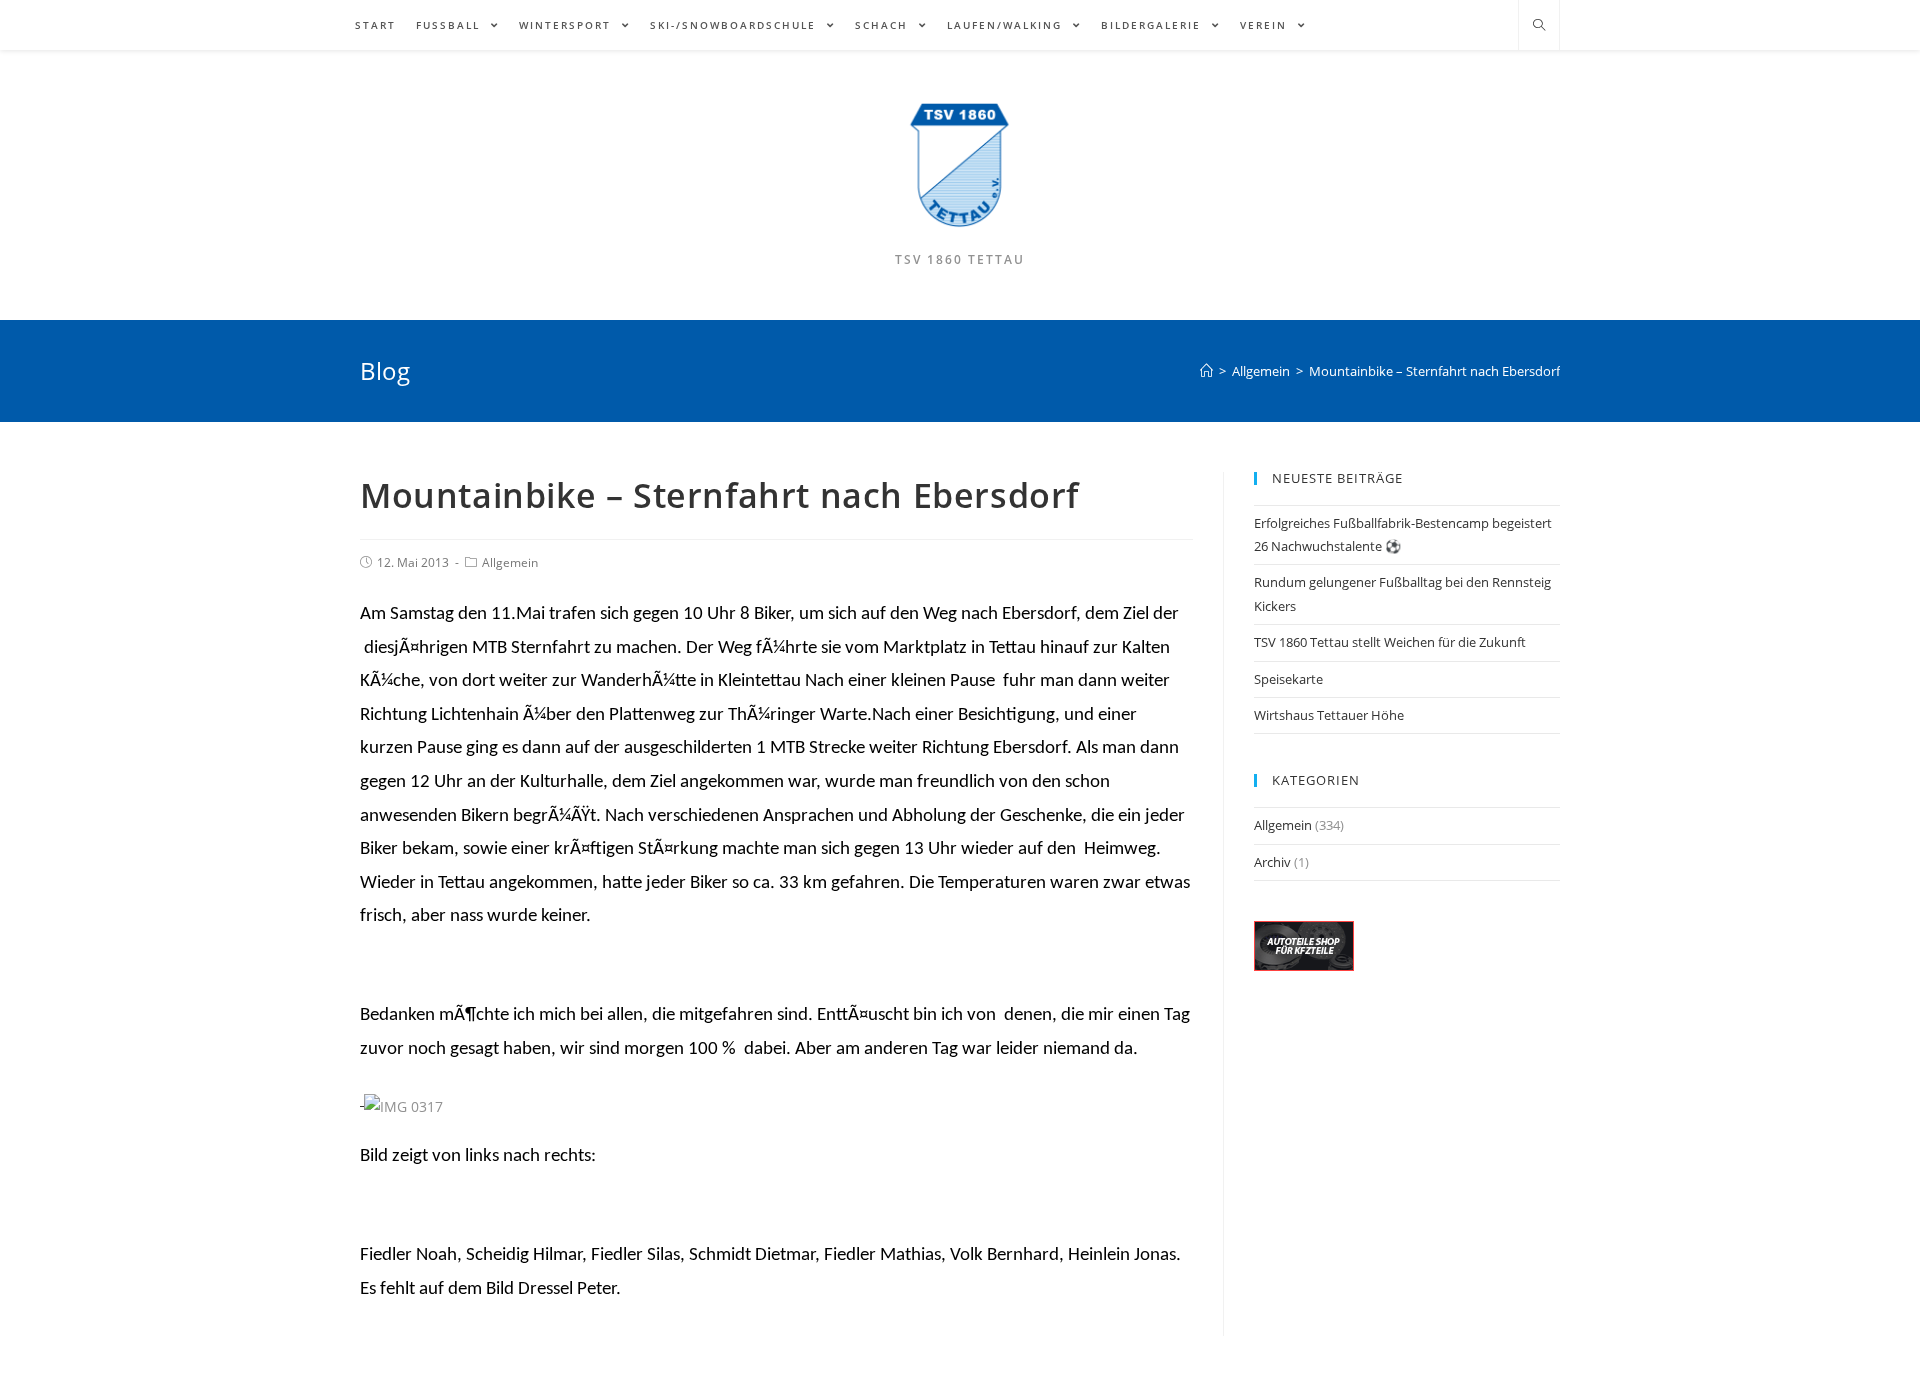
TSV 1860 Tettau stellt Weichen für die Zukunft (1390, 642)
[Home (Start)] (1206, 371)
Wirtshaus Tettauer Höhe (1329, 715)
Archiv (1272, 862)
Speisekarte (1288, 679)
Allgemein (510, 562)
